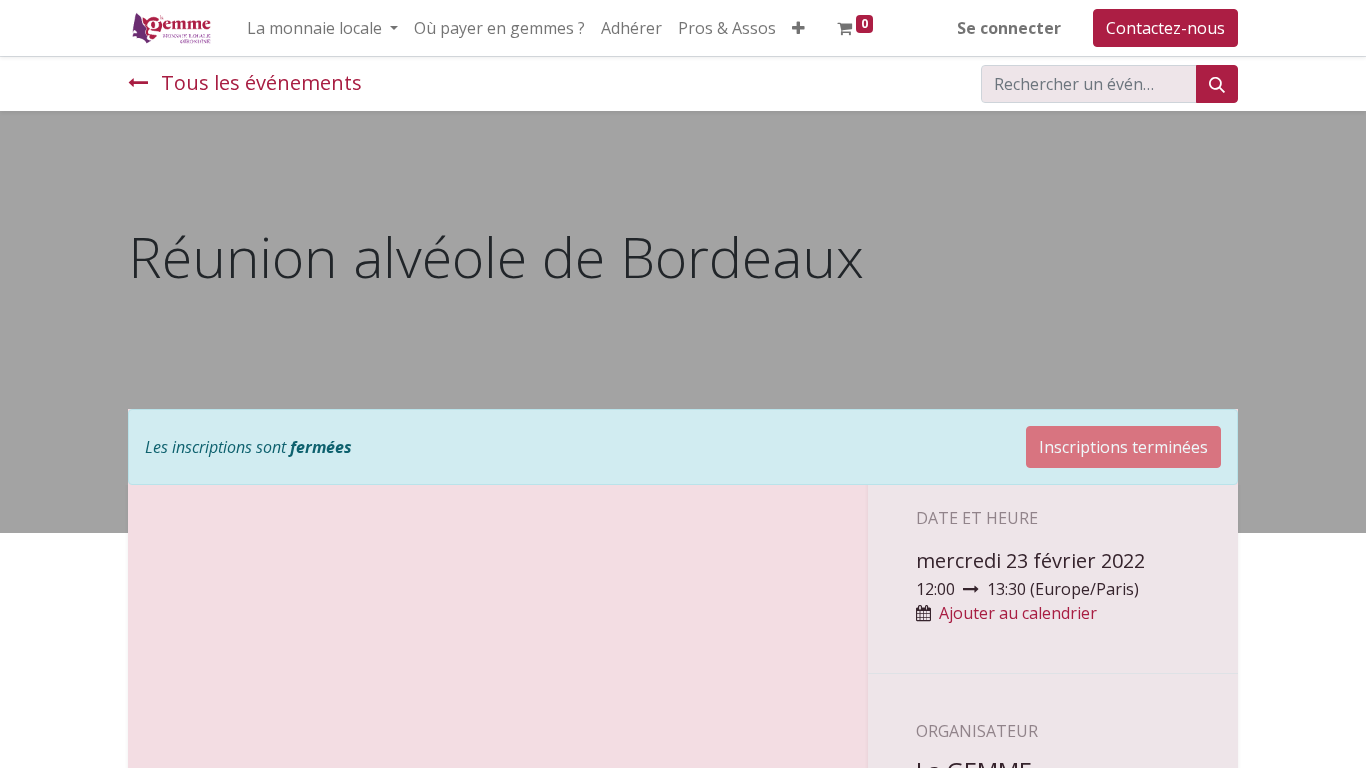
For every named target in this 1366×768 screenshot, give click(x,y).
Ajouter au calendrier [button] (1018, 613)
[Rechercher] (1217, 84)
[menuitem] (499, 28)
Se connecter (1009, 28)
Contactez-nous (1165, 28)
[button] (798, 28)
